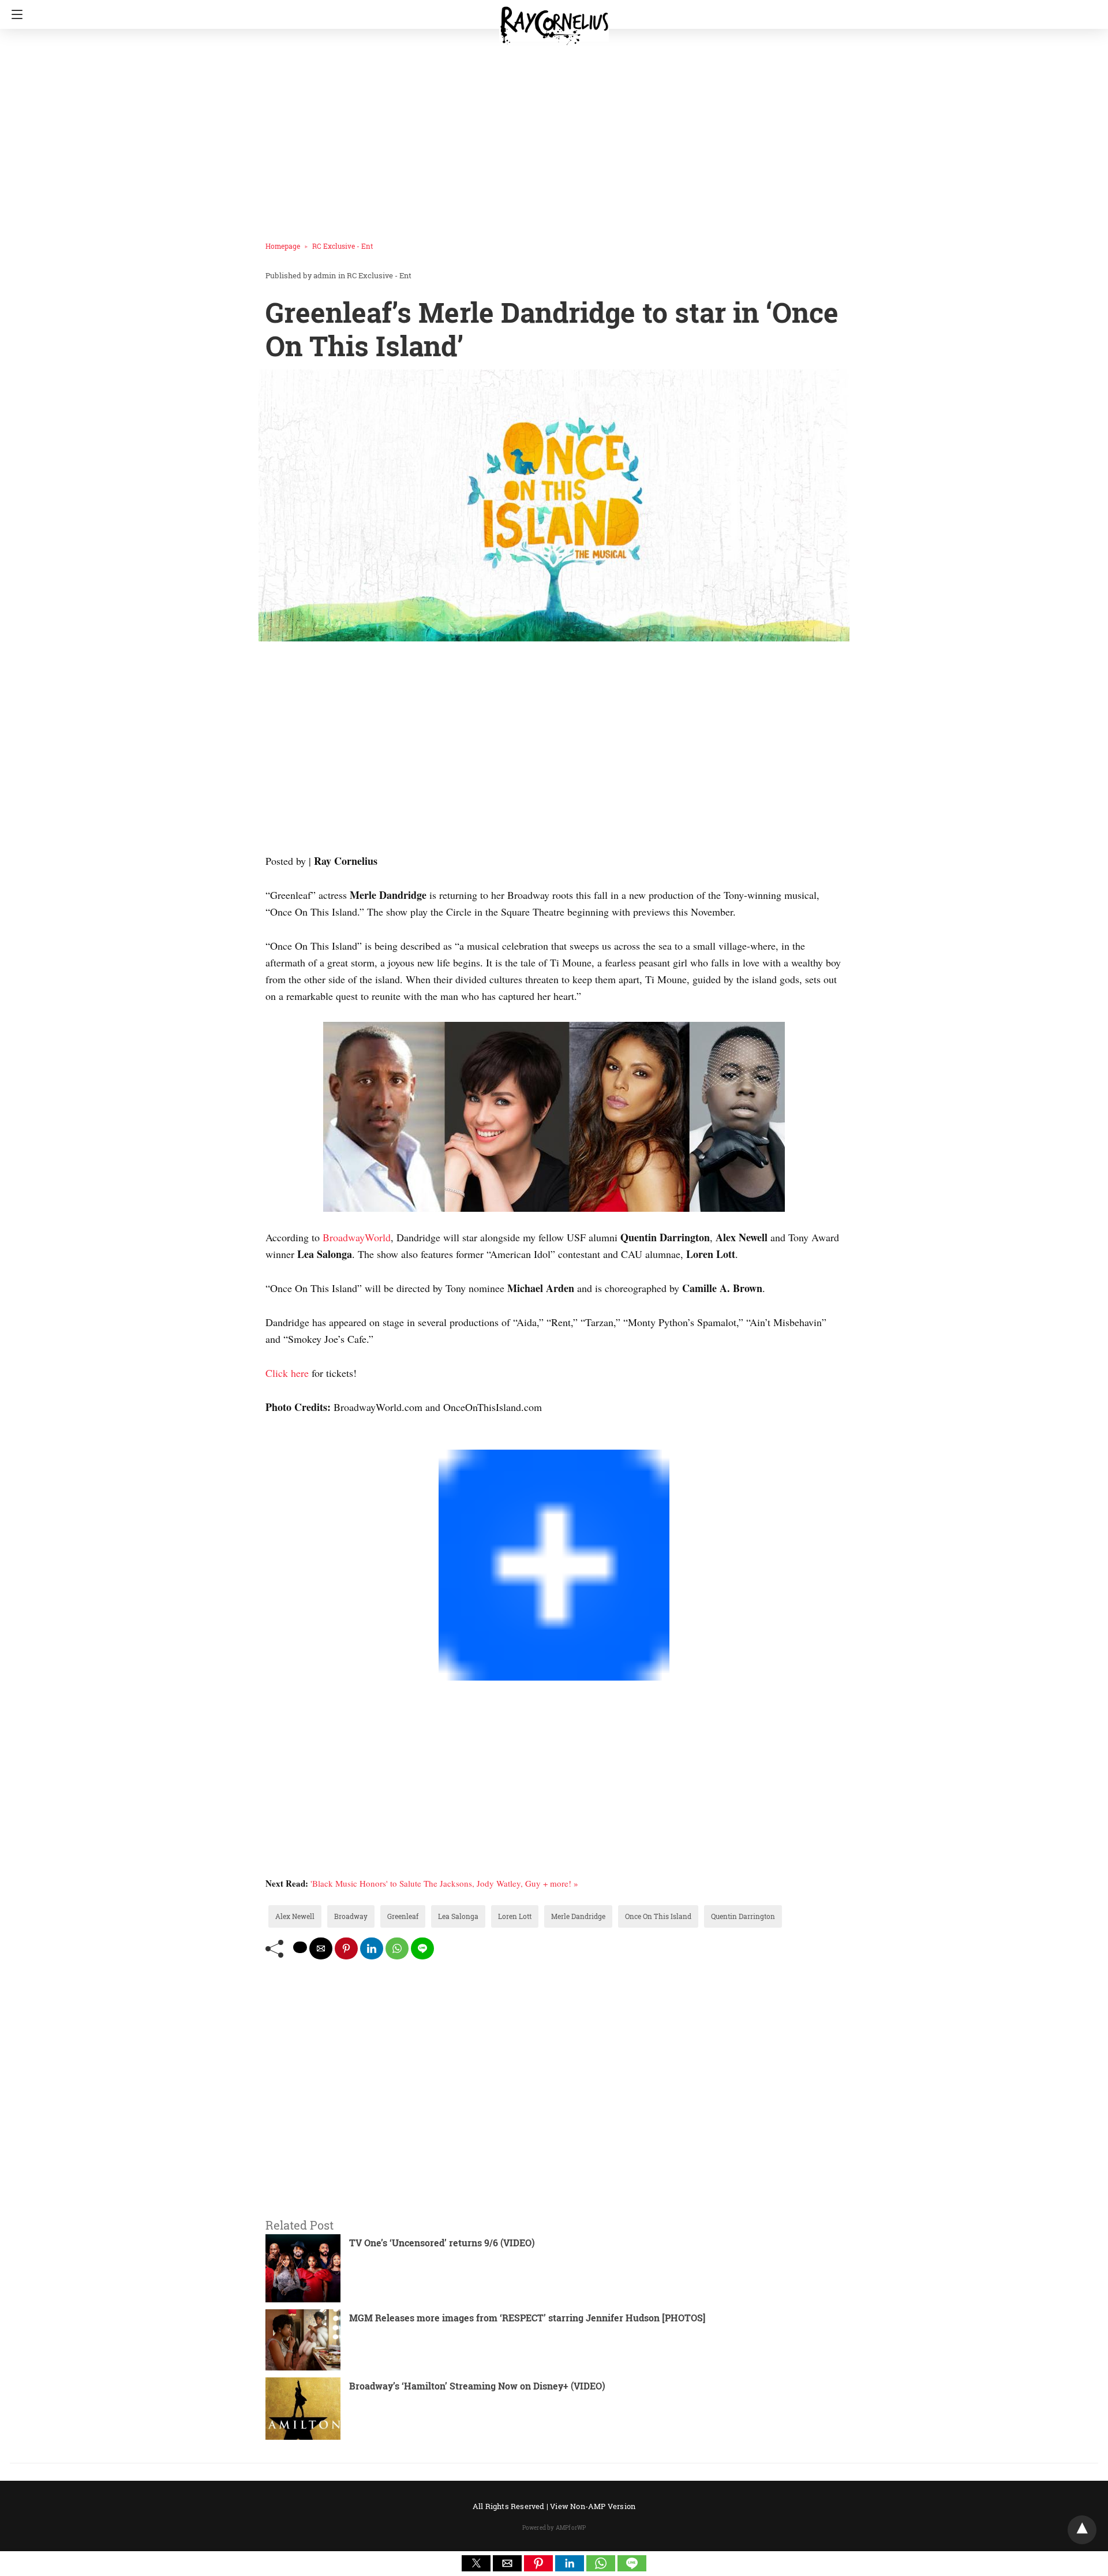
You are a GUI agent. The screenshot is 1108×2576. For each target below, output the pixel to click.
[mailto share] (321, 1948)
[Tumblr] (298, 1441)
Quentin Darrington (743, 1916)
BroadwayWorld (357, 1237)
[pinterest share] (346, 1948)
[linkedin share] (372, 1948)
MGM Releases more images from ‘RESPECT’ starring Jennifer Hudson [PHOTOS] (527, 2318)
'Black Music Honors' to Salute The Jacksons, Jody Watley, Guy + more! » (444, 1883)
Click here (287, 1373)
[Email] (307, 1441)
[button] (476, 2563)
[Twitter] (279, 1441)
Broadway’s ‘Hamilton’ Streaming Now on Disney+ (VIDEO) (477, 2386)
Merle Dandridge (578, 1916)
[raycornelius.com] (554, 21)
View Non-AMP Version (593, 2506)
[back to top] (1082, 2530)
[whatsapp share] (397, 1948)
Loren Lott (515, 1916)
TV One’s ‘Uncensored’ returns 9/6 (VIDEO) (442, 2243)
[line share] (422, 1948)
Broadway (351, 1916)
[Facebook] (270, 1441)
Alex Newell (295, 1916)
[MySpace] (289, 1441)
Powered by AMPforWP (554, 2528)
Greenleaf (403, 1916)
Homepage (283, 246)
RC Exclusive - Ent (342, 246)
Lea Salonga (458, 1916)
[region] (551, 130)
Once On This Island (658, 1916)
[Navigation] (14, 14)
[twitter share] (300, 1947)
